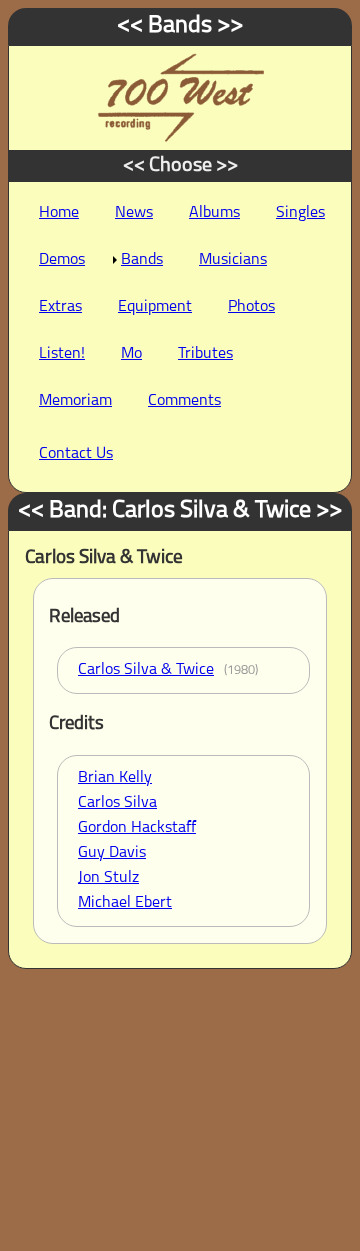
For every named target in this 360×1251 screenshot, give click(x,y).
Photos (251, 307)
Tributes (205, 354)
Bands (142, 260)
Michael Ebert (125, 903)
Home (59, 213)
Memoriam (75, 401)
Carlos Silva (117, 803)
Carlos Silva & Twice (146, 670)
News (134, 213)
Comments (184, 401)
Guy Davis (112, 853)
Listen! (62, 354)
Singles (300, 213)
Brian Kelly (115, 778)
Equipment (155, 307)
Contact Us (76, 454)
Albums (214, 213)
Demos (62, 260)
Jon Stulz (108, 878)
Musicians (233, 260)
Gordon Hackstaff (137, 828)
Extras (60, 307)
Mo (131, 354)
